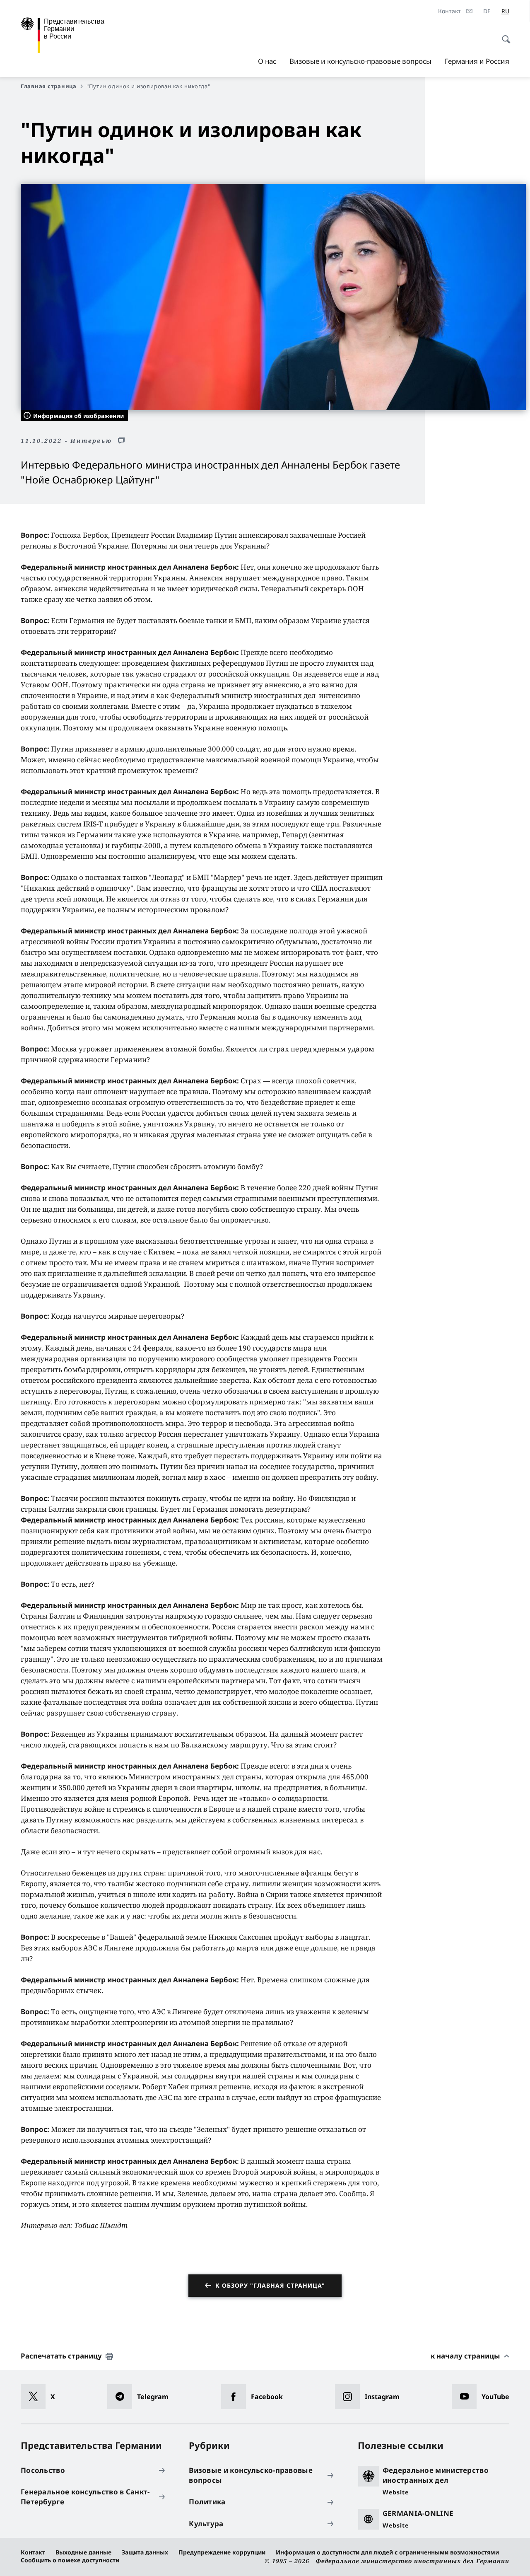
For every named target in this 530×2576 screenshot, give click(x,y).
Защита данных (145, 2552)
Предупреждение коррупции (222, 2552)
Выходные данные (83, 2552)
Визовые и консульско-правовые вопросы (360, 61)
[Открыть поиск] (503, 35)
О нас (267, 61)
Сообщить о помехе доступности (70, 2560)
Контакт (33, 2552)
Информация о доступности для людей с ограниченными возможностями (387, 2552)
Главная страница (49, 86)
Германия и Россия (477, 61)
